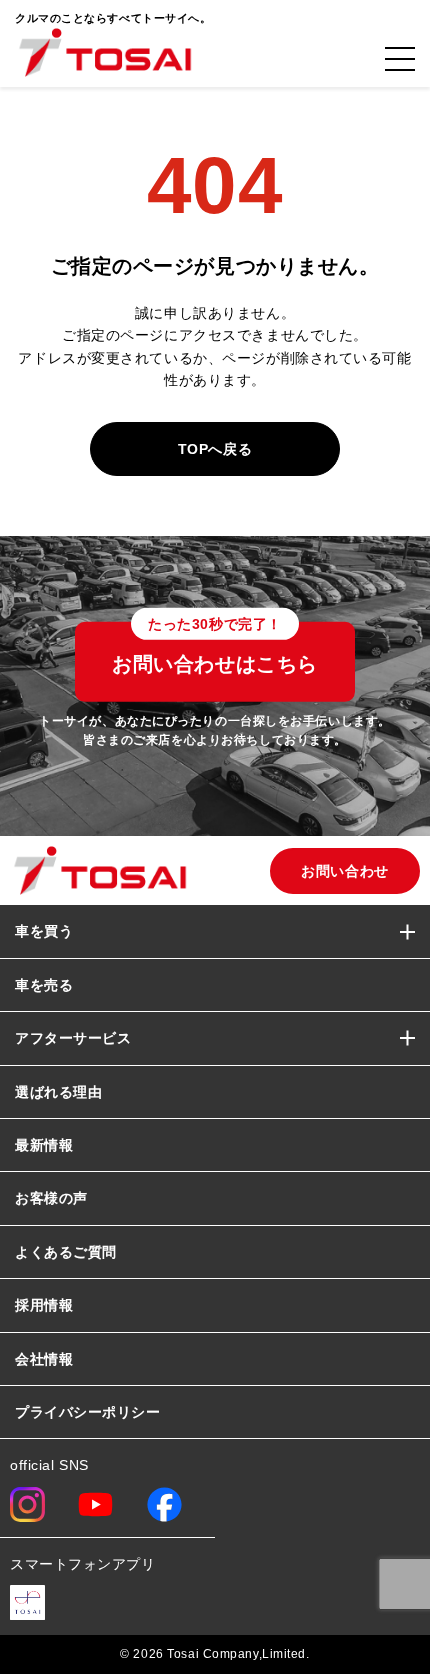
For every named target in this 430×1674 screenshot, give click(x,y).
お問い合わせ (344, 871)
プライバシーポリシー (88, 1412)
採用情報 (44, 1305)
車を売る (44, 985)
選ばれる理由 (58, 1092)
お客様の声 (51, 1198)
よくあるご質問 (66, 1252)
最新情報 (44, 1145)
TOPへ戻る (215, 449)
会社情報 (44, 1359)
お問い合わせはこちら (215, 649)
